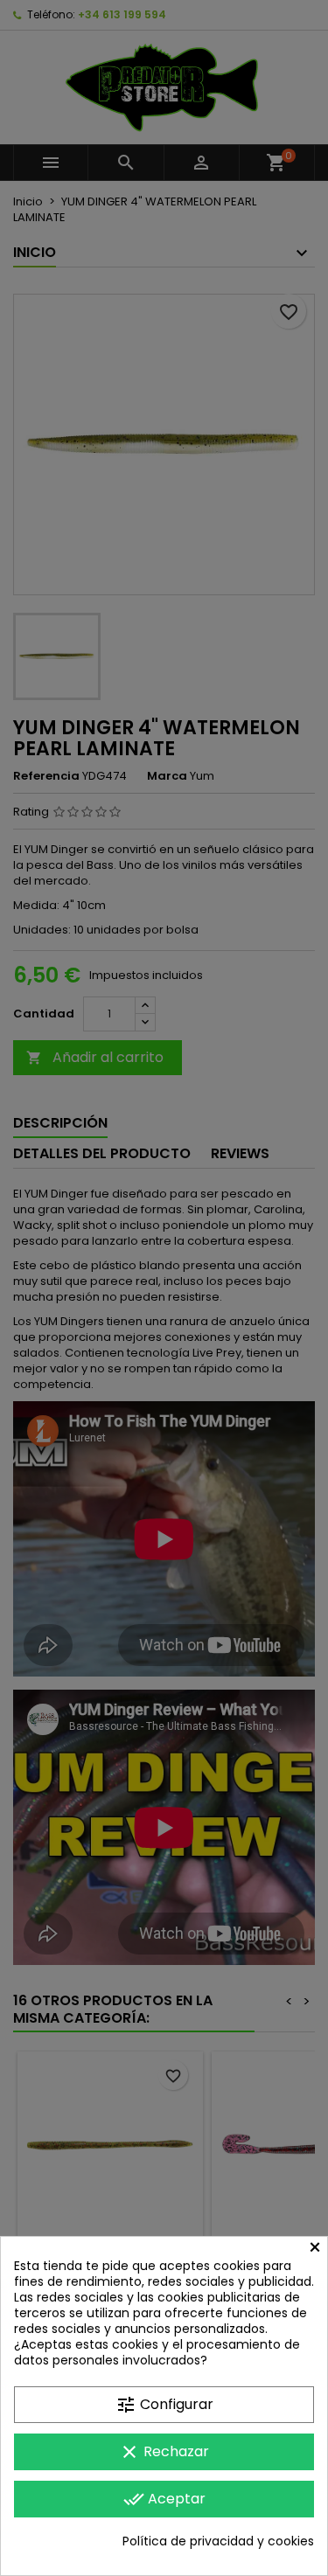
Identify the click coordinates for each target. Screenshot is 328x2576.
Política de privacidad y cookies (218, 2541)
